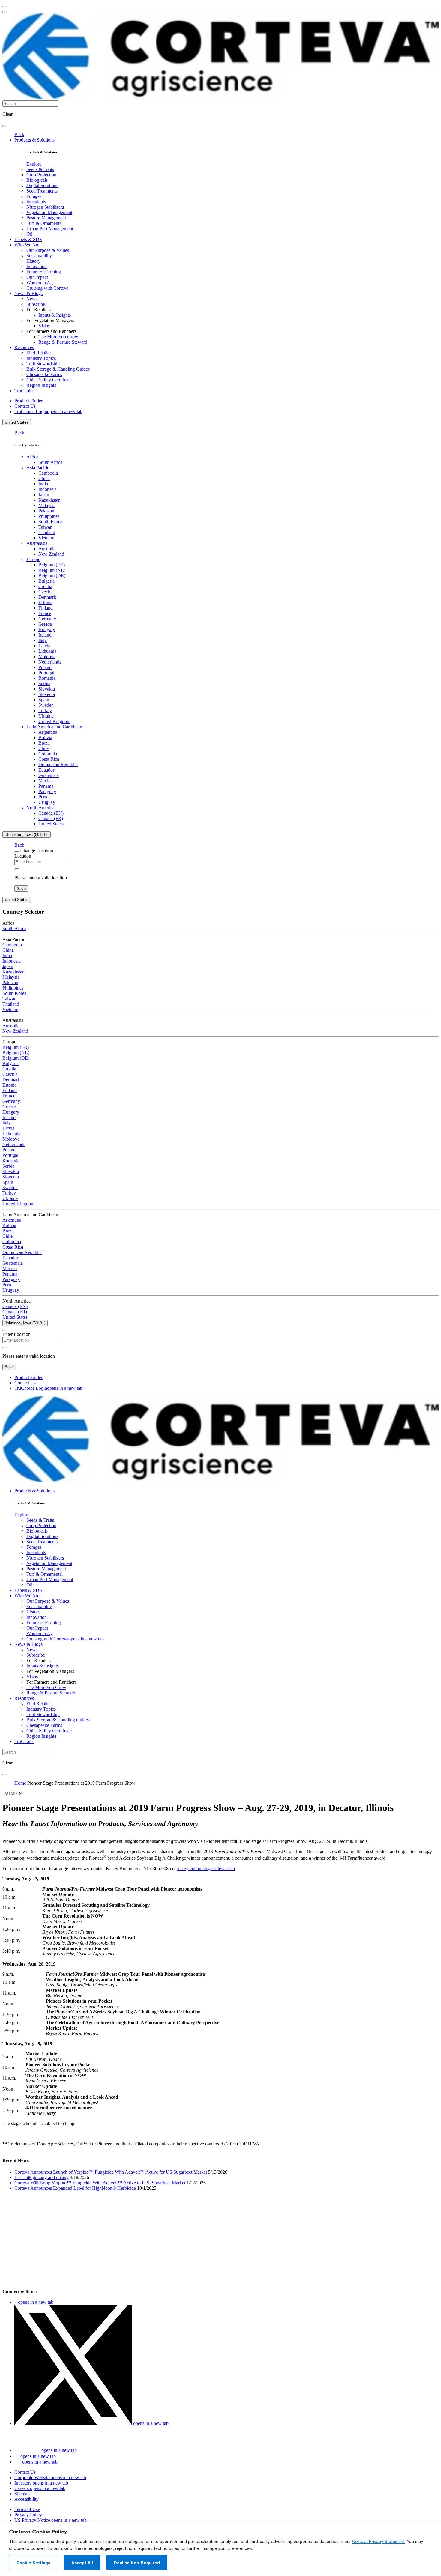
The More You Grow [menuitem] (58, 337)
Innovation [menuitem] (37, 266)
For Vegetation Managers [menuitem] (50, 320)
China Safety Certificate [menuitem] (49, 380)
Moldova (47, 657)
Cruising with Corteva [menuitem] (47, 288)
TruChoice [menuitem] (24, 391)
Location (23, 856)
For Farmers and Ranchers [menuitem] (51, 331)
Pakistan (46, 511)
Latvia (44, 646)
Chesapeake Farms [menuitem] (44, 374)
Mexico (46, 781)
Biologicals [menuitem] (37, 180)
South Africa (50, 462)
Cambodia (48, 473)
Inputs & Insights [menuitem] (55, 315)
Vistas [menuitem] (44, 326)
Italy (43, 640)
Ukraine (46, 716)
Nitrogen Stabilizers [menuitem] (45, 207)
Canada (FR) (51, 818)
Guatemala (49, 775)
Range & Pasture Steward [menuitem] (63, 342)
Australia (47, 549)
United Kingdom (54, 721)
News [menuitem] (32, 299)
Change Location (37, 851)
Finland (46, 608)
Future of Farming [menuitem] (44, 272)
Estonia (45, 603)
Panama (46, 786)
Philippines (49, 516)
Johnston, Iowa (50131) (25, 1323)
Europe (33, 559)
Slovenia (47, 694)
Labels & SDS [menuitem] (28, 239)
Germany (47, 619)
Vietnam (46, 538)
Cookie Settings (33, 2563)
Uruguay (47, 802)
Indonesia (48, 489)
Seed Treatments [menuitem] (42, 191)
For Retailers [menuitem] (39, 310)
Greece (45, 624)
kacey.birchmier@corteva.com (206, 1869)
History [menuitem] (33, 261)
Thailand (47, 532)
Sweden (46, 705)
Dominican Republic (58, 764)
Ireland (45, 635)
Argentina (48, 732)
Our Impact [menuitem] (37, 277)
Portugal (46, 673)
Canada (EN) (51, 813)
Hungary (47, 630)
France (45, 613)
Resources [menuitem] (24, 347)
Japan (44, 495)
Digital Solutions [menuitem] (42, 185)
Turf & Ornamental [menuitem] (45, 223)
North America (40, 808)
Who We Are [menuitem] (27, 245)
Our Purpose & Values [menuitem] (48, 250)
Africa (32, 457)
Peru (43, 797)
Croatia (45, 586)
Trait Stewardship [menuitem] (43, 364)
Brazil (44, 743)
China (44, 478)
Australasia (37, 543)
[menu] (5, 7)
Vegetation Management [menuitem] (49, 212)
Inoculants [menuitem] (36, 202)
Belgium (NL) (52, 570)
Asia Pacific (38, 468)
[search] (5, 126)
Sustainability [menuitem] (39, 256)
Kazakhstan (49, 500)
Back (19, 134)
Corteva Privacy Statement (378, 2542)
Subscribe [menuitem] (36, 304)
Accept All (82, 2563)
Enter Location (16, 1334)
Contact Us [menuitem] (25, 406)
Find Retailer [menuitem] (39, 353)
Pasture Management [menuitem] (46, 218)
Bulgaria (46, 581)
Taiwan (45, 527)
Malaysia (47, 505)
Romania (47, 678)
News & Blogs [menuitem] (28, 293)
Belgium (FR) (52, 565)
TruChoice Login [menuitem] (48, 412)
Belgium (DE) (52, 576)
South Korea (50, 522)
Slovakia (47, 689)
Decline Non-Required (137, 2563)
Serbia (44, 684)
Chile (43, 748)
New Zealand (51, 554)
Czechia (46, 592)
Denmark (47, 597)
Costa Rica (49, 759)
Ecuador (46, 770)
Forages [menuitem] (34, 196)
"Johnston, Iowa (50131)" (27, 835)
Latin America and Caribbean (54, 727)
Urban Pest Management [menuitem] (50, 229)
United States (17, 422)
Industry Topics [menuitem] (41, 358)
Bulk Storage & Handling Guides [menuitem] (58, 369)
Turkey (45, 710)
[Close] (17, 852)
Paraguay (47, 791)
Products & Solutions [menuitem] (34, 140)
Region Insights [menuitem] (41, 385)
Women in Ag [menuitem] (40, 283)
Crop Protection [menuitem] (41, 175)
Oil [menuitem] (29, 234)
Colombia (48, 754)
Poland (45, 667)
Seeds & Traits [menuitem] (40, 169)
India (43, 484)
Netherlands (50, 662)
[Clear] (17, 869)
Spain (44, 700)
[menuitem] (34, 164)
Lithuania (47, 651)
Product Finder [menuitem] (28, 401)
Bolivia (45, 737)
